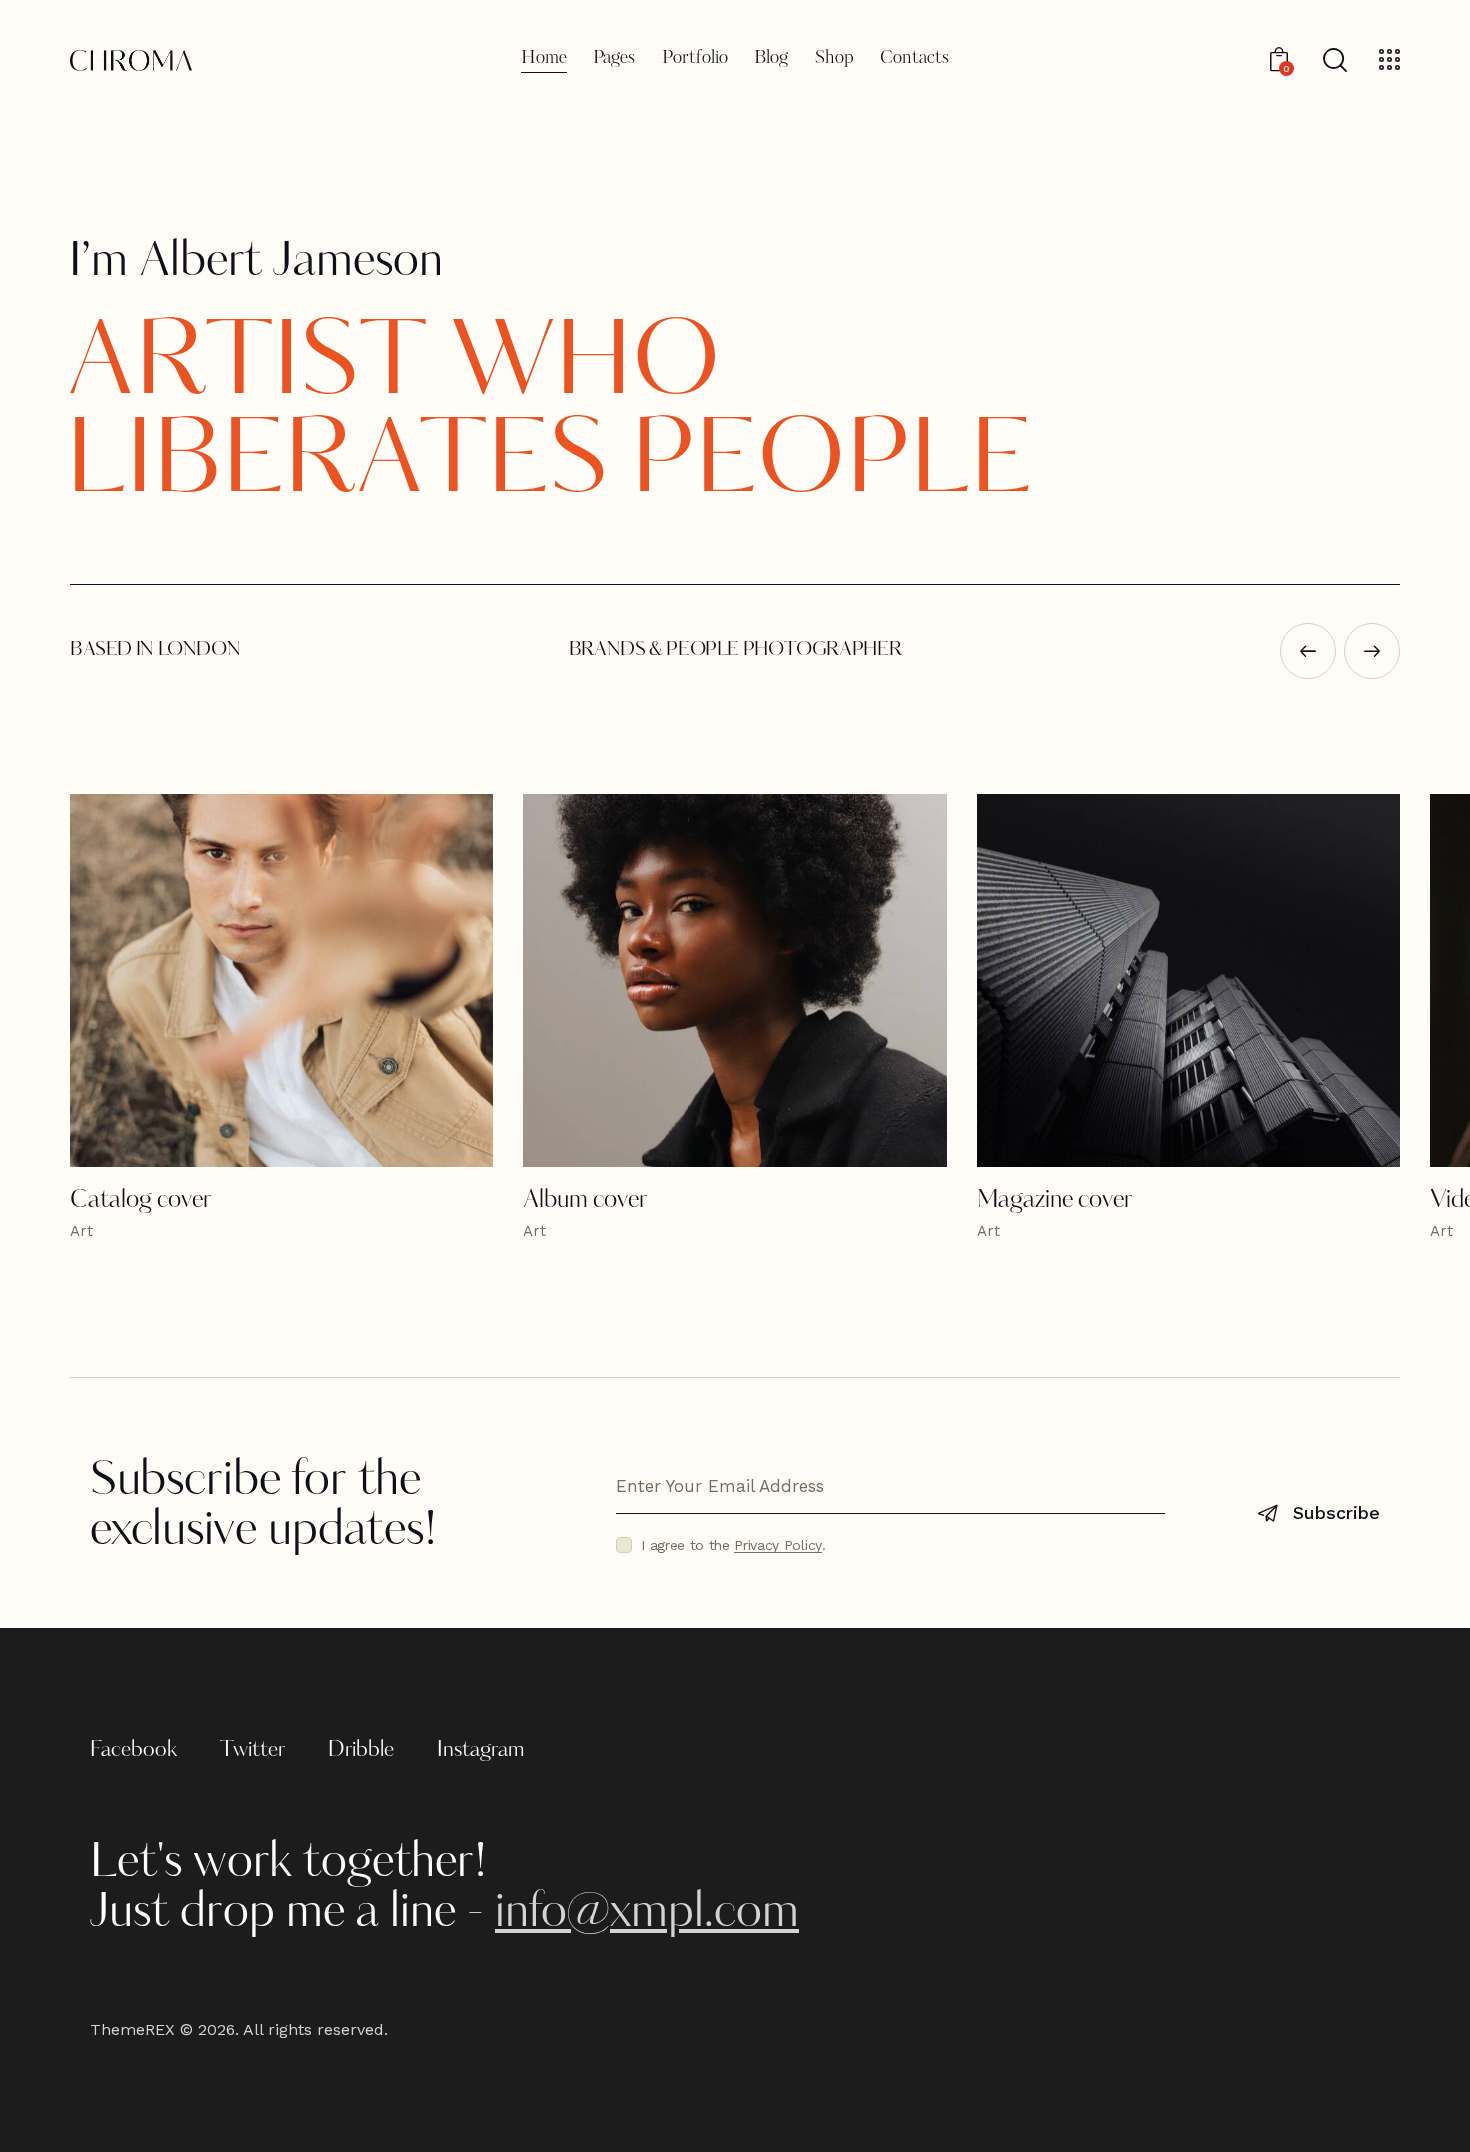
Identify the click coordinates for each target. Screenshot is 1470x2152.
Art (81, 1231)
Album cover (585, 1201)
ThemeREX (132, 2029)
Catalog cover (140, 1201)
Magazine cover (1054, 1201)
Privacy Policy (778, 1545)
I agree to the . (733, 1545)
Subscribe (1336, 1512)
